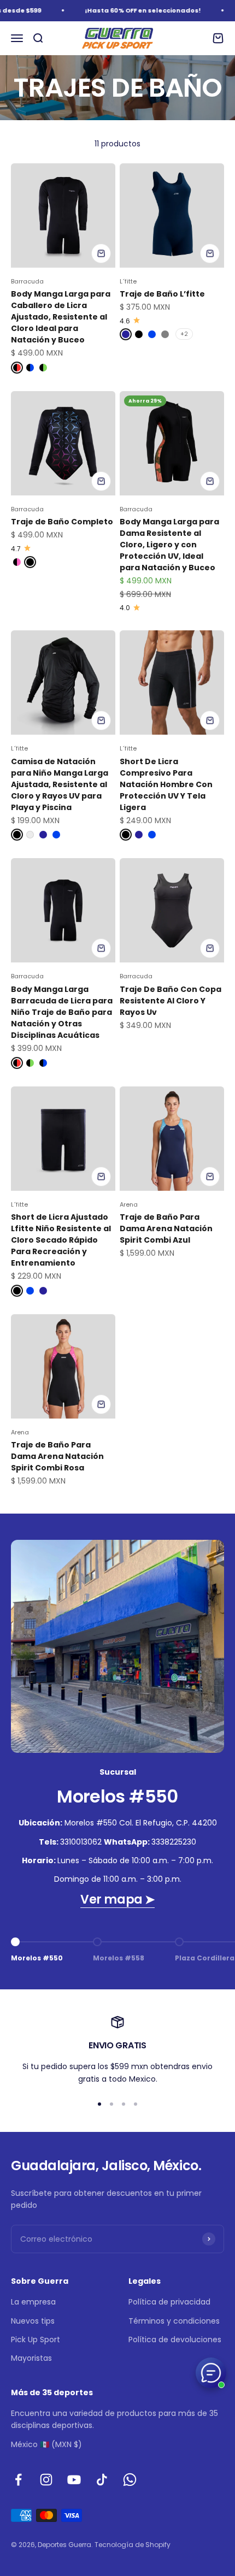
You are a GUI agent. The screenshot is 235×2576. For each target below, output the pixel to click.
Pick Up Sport (36, 2339)
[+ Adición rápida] (101, 253)
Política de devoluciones (175, 2339)
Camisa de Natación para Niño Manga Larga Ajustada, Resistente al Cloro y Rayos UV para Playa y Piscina (60, 784)
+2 (184, 334)
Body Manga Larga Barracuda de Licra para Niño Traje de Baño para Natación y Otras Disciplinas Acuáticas (62, 1012)
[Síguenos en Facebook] (18, 2480)
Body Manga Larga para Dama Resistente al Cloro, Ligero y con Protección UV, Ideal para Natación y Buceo (169, 545)
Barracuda (27, 281)
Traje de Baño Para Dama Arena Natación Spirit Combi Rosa (57, 1456)
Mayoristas (31, 2358)
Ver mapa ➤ (117, 1899)
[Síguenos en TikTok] (102, 2480)
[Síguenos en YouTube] (74, 2480)
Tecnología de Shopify (133, 2545)
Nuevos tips (33, 2321)
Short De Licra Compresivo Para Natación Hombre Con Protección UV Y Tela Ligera (166, 784)
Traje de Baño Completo (62, 522)
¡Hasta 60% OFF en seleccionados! (135, 10)
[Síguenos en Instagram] (46, 2480)
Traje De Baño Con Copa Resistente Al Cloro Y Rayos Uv (171, 1001)
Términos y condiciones (174, 2321)
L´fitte (128, 281)
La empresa (33, 2302)
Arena (129, 1204)
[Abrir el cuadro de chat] (211, 2373)
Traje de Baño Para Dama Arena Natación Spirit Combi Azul (166, 1228)
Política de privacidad (169, 2302)
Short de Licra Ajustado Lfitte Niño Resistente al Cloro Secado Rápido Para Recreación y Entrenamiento (61, 1240)
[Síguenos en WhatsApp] (130, 2480)
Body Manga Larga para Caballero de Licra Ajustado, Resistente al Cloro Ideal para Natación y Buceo (61, 317)
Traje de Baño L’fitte (162, 294)
